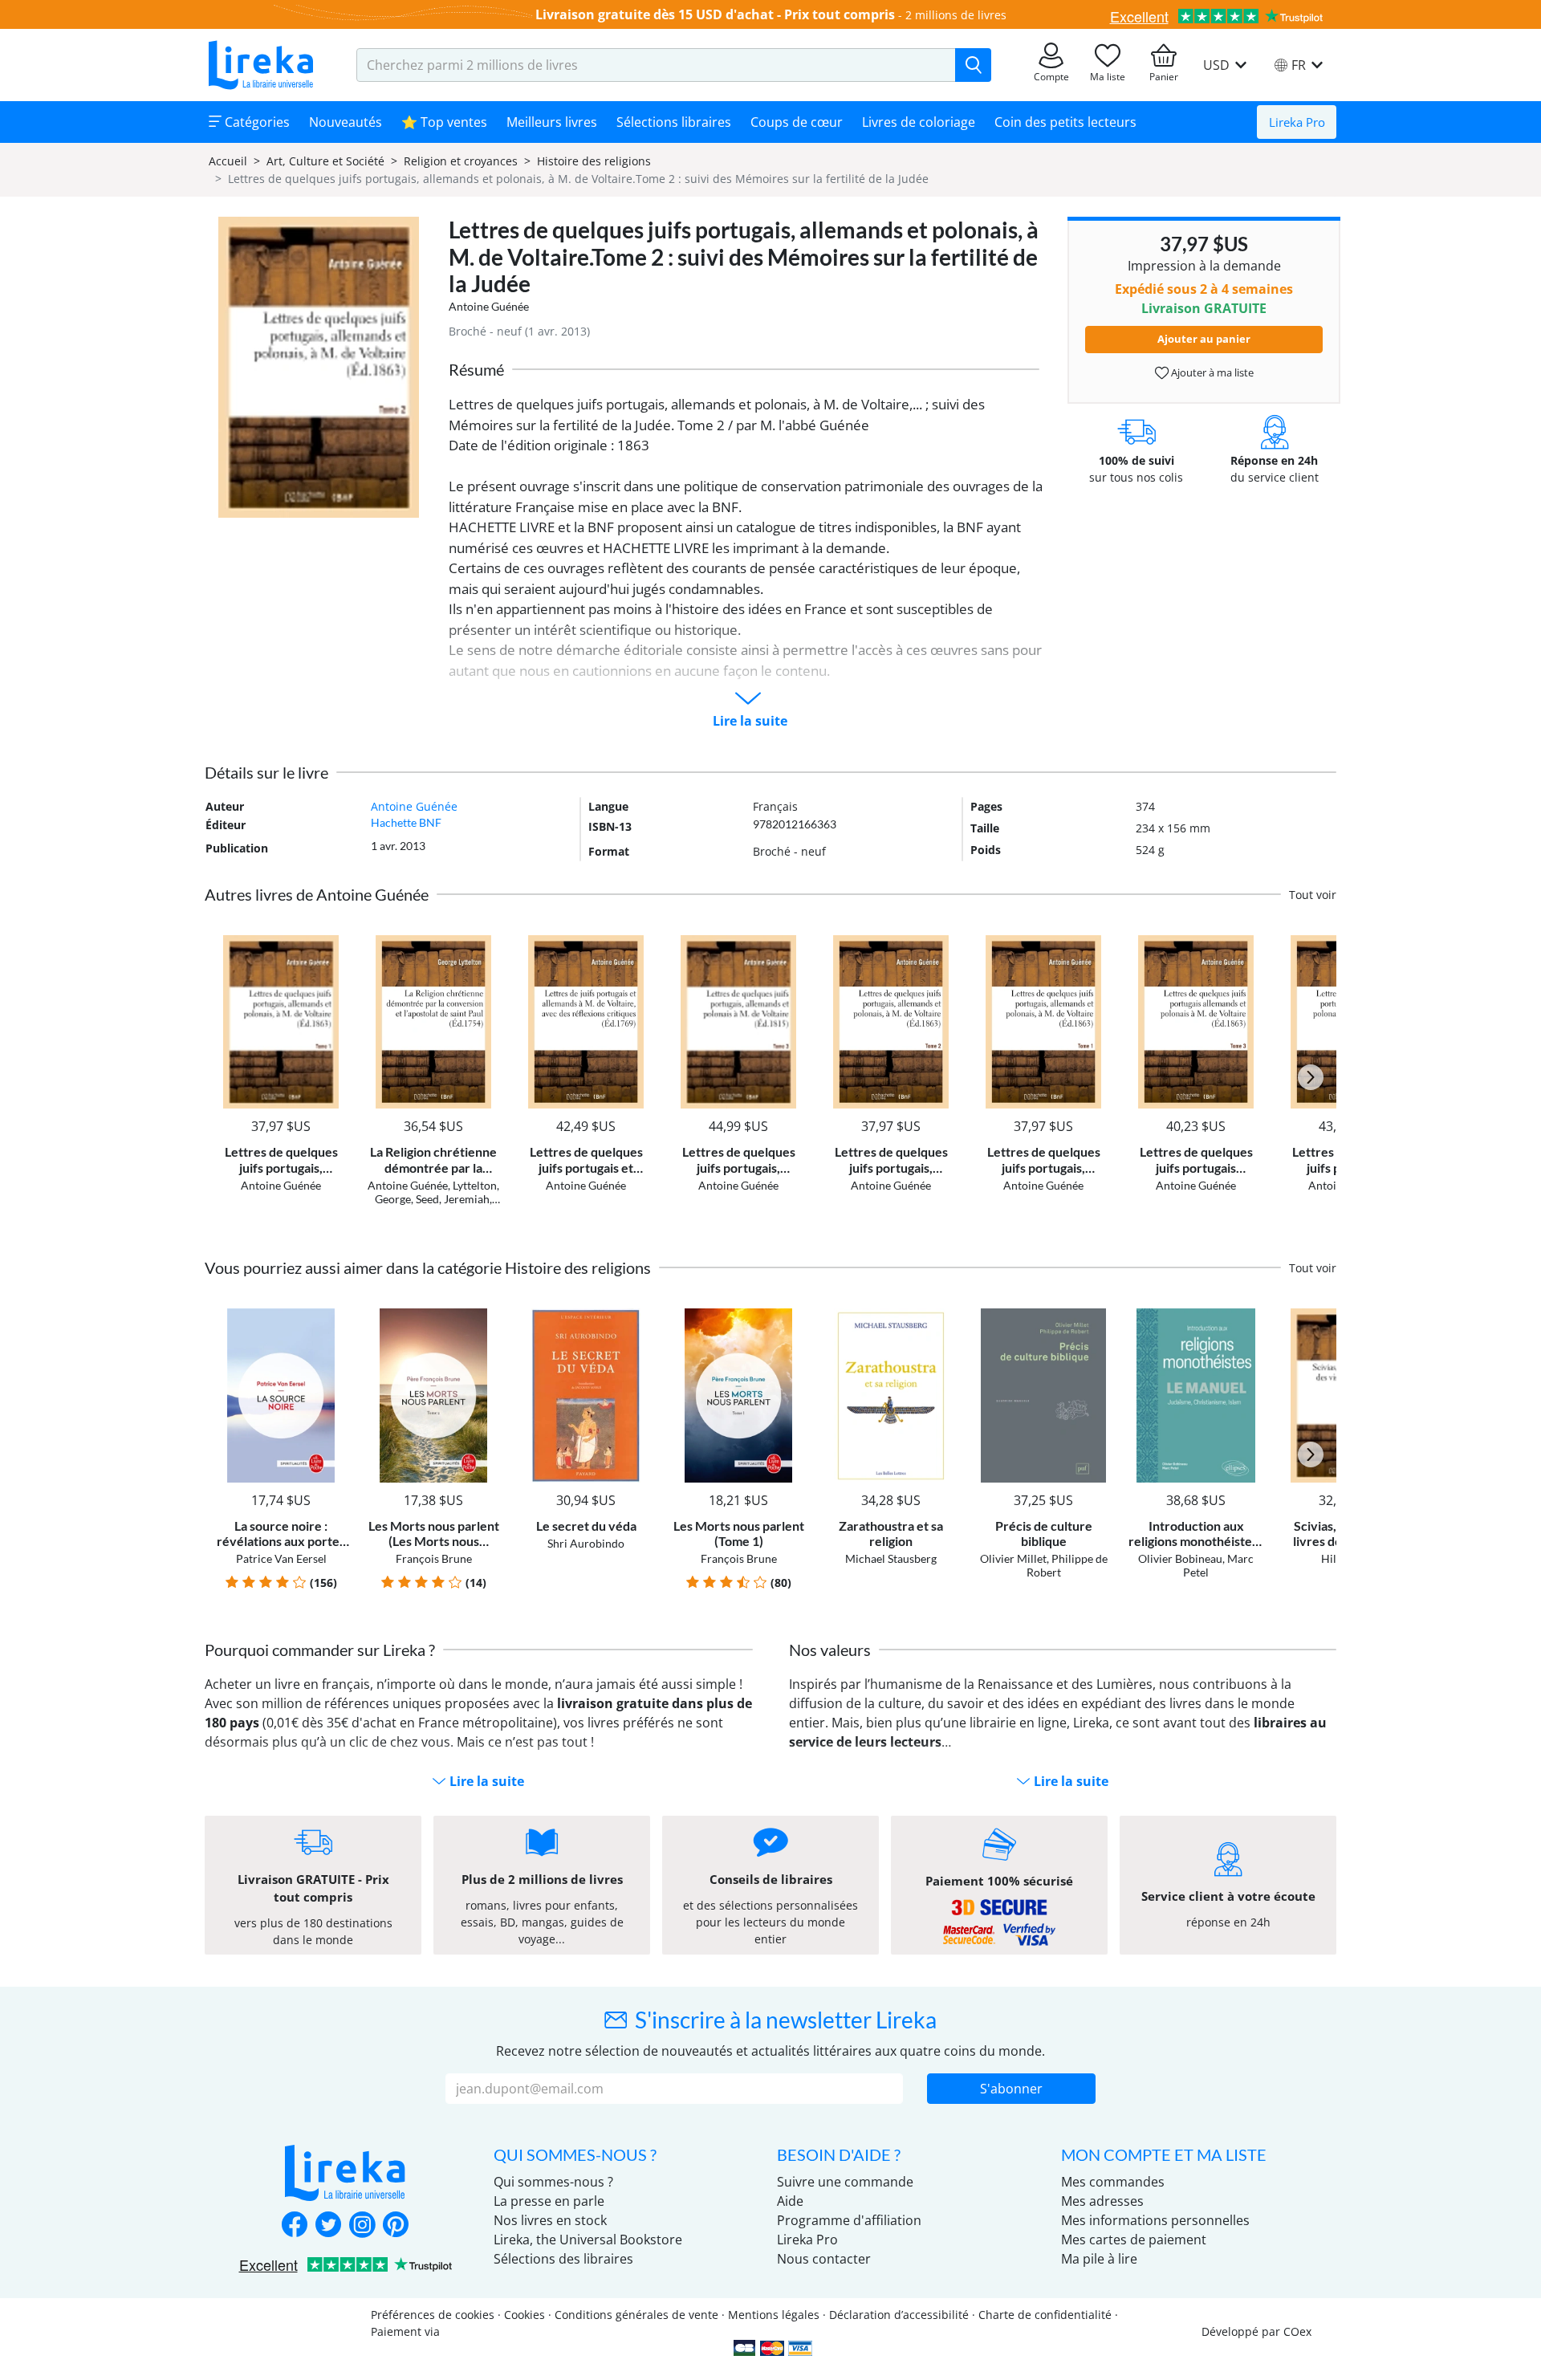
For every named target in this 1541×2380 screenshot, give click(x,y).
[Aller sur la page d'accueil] (261, 65)
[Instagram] (362, 2226)
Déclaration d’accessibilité (899, 2315)
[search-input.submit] (973, 65)
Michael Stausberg (891, 1558)
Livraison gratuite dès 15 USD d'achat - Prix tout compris (715, 14)
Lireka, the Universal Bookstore (588, 2240)
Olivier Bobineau (1180, 1558)
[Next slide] (1311, 1077)
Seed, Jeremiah (453, 1199)
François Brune (434, 1558)
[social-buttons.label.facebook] (295, 2226)
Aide (790, 2201)
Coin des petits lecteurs (1065, 122)
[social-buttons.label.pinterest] (396, 2226)
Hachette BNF (406, 822)
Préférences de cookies (433, 2315)
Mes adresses (1102, 2201)
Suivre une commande (845, 2182)
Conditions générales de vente (636, 2315)
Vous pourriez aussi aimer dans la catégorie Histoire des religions (428, 1267)
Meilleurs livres (552, 122)
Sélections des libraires (563, 2259)
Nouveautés (346, 122)
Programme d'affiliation (849, 2220)
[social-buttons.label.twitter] (328, 2226)
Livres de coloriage (919, 122)
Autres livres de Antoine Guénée (317, 894)
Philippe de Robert (1067, 1565)
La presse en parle (549, 2201)
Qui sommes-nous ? (553, 2182)
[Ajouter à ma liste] (334, 944)
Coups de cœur (797, 122)
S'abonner (1011, 2089)
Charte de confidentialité (1045, 2315)
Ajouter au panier (1204, 339)
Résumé (476, 369)
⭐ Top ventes (444, 122)
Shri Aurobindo (586, 1543)
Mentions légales (774, 2315)
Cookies (525, 2315)
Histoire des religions (594, 161)
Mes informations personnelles (1155, 2220)
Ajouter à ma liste (1211, 372)
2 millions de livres (956, 15)
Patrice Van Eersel (281, 1558)
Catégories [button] (256, 122)
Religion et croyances (461, 161)
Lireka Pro (1297, 122)
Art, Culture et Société (325, 161)
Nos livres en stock (550, 2220)
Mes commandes (1113, 2182)
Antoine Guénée (489, 306)
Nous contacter (824, 2259)
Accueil (228, 161)
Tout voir (1313, 895)
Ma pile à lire (1099, 2259)
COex (1297, 2331)
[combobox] (656, 65)
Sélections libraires (674, 122)
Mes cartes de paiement (1134, 2240)
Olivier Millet (1013, 1558)
